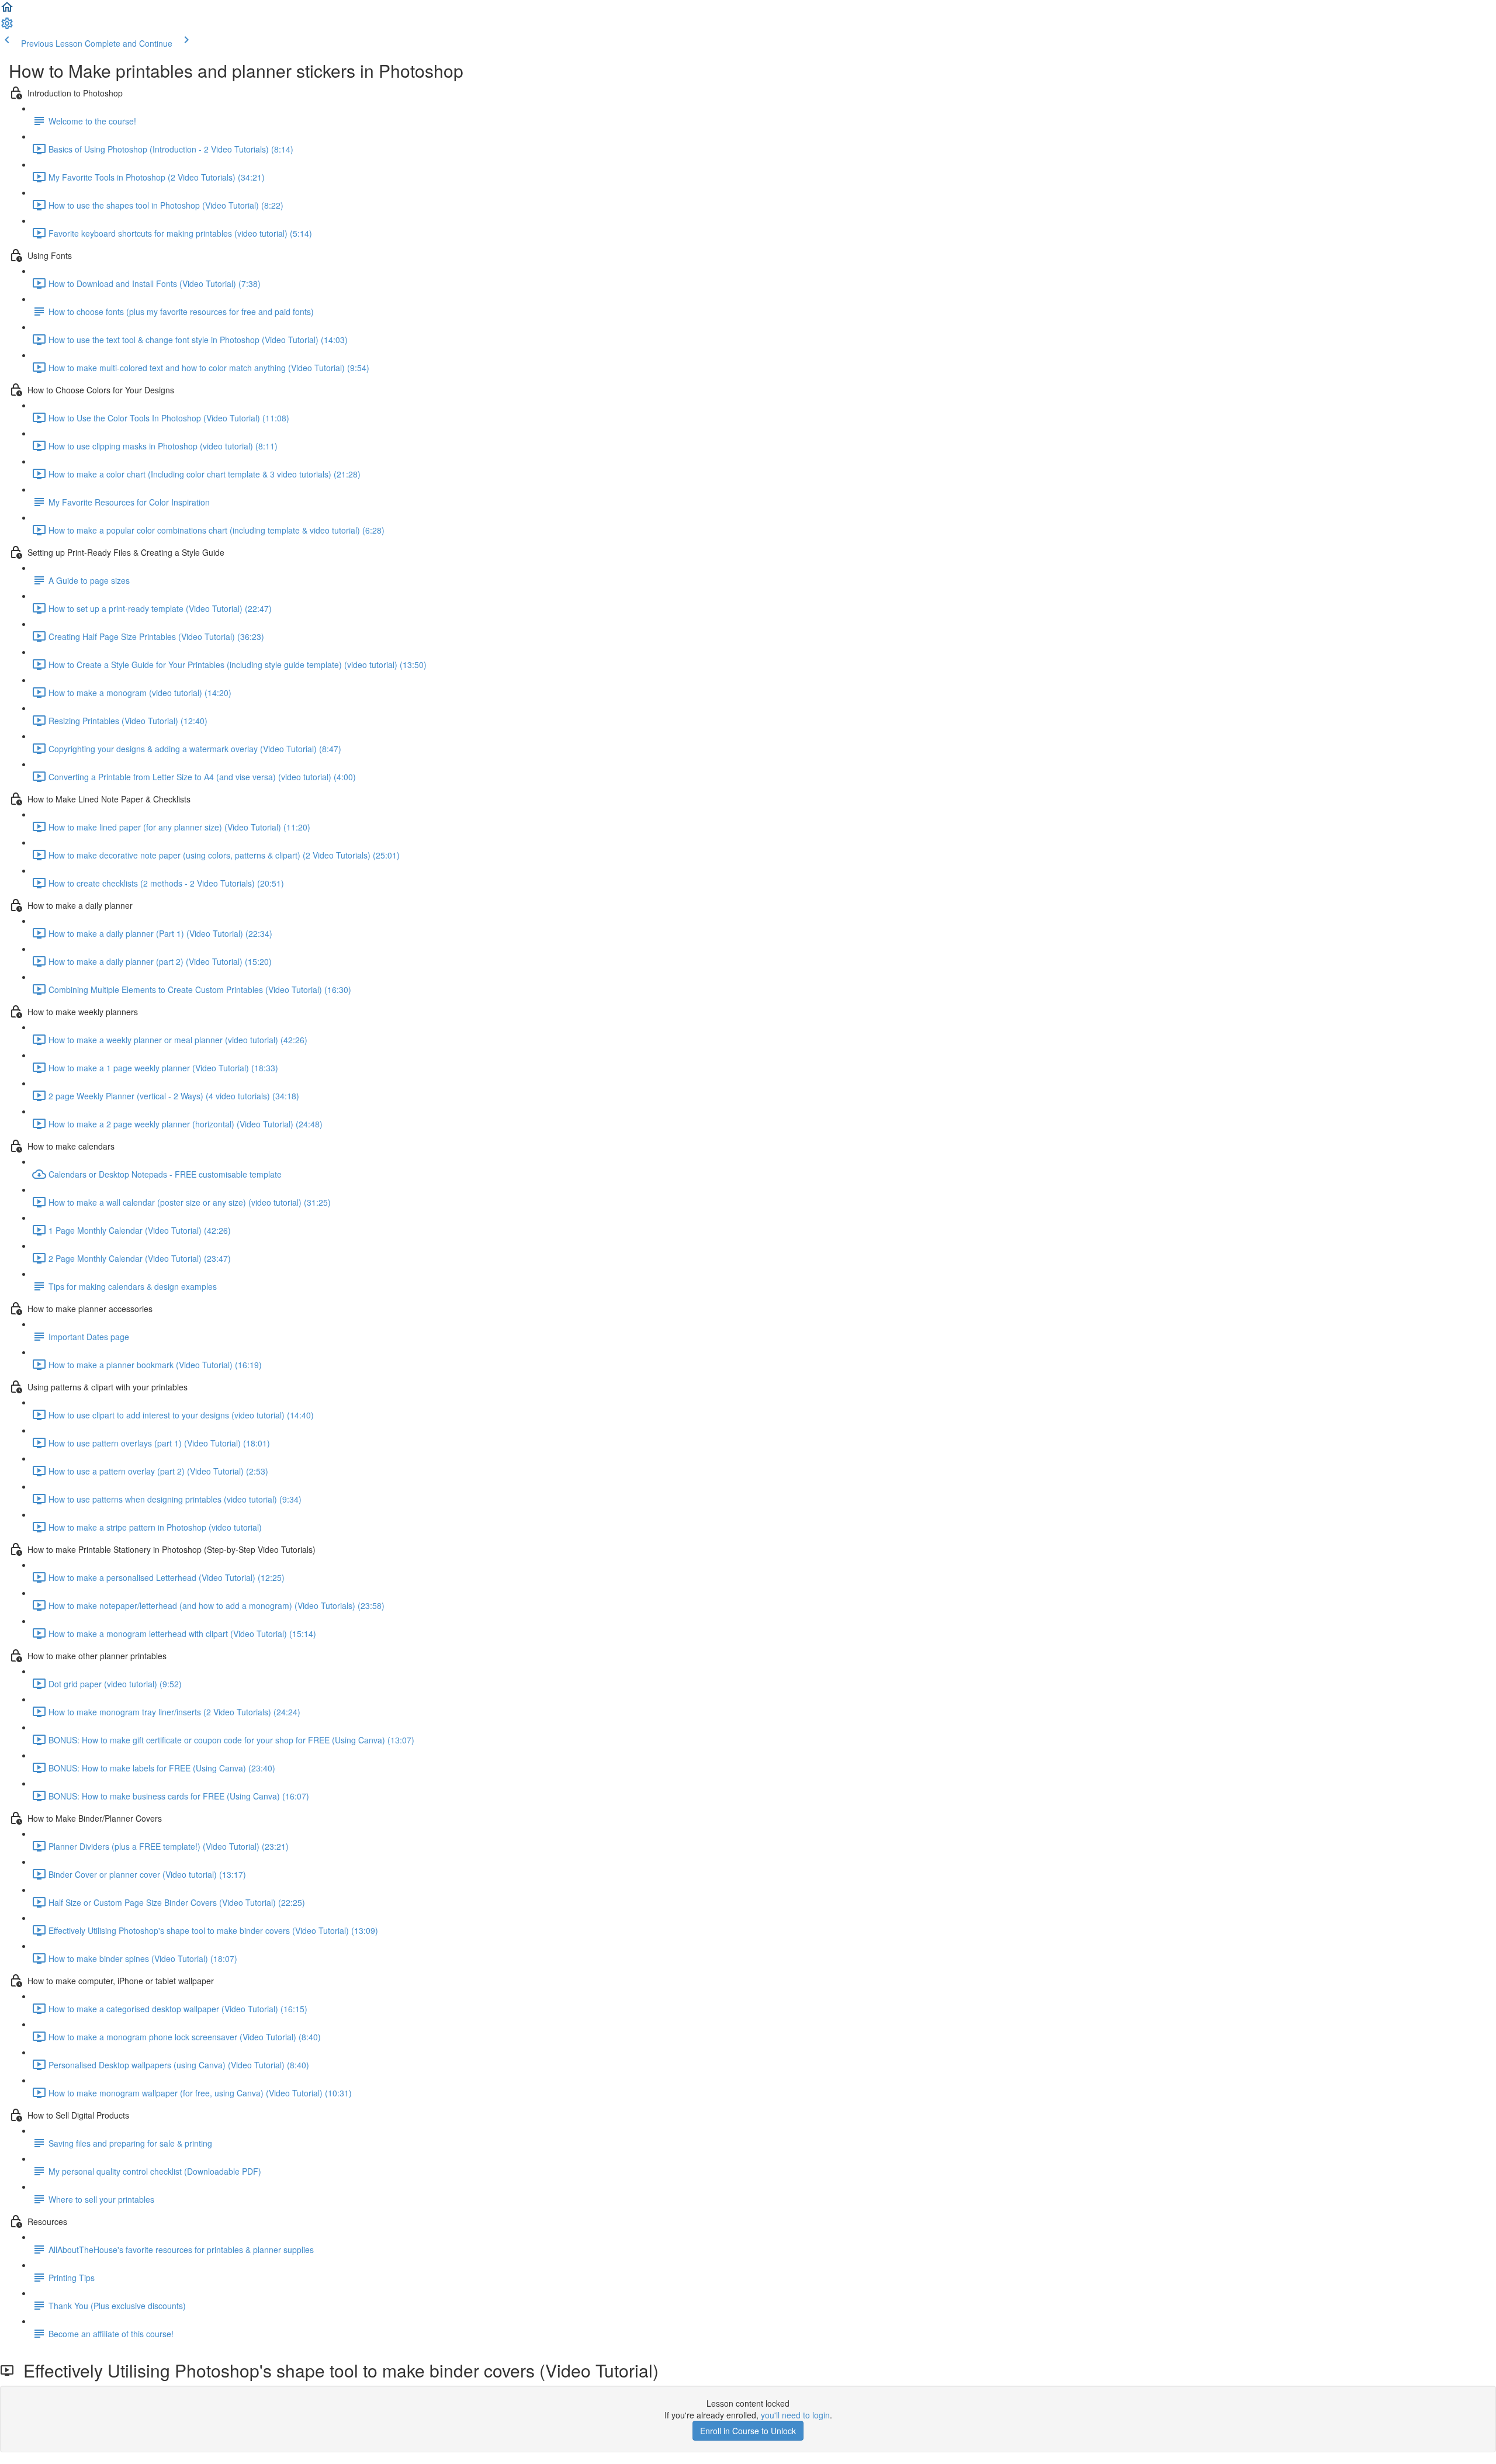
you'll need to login (795, 2415)
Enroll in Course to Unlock (748, 2431)
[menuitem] (7, 27)
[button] (7, 11)
